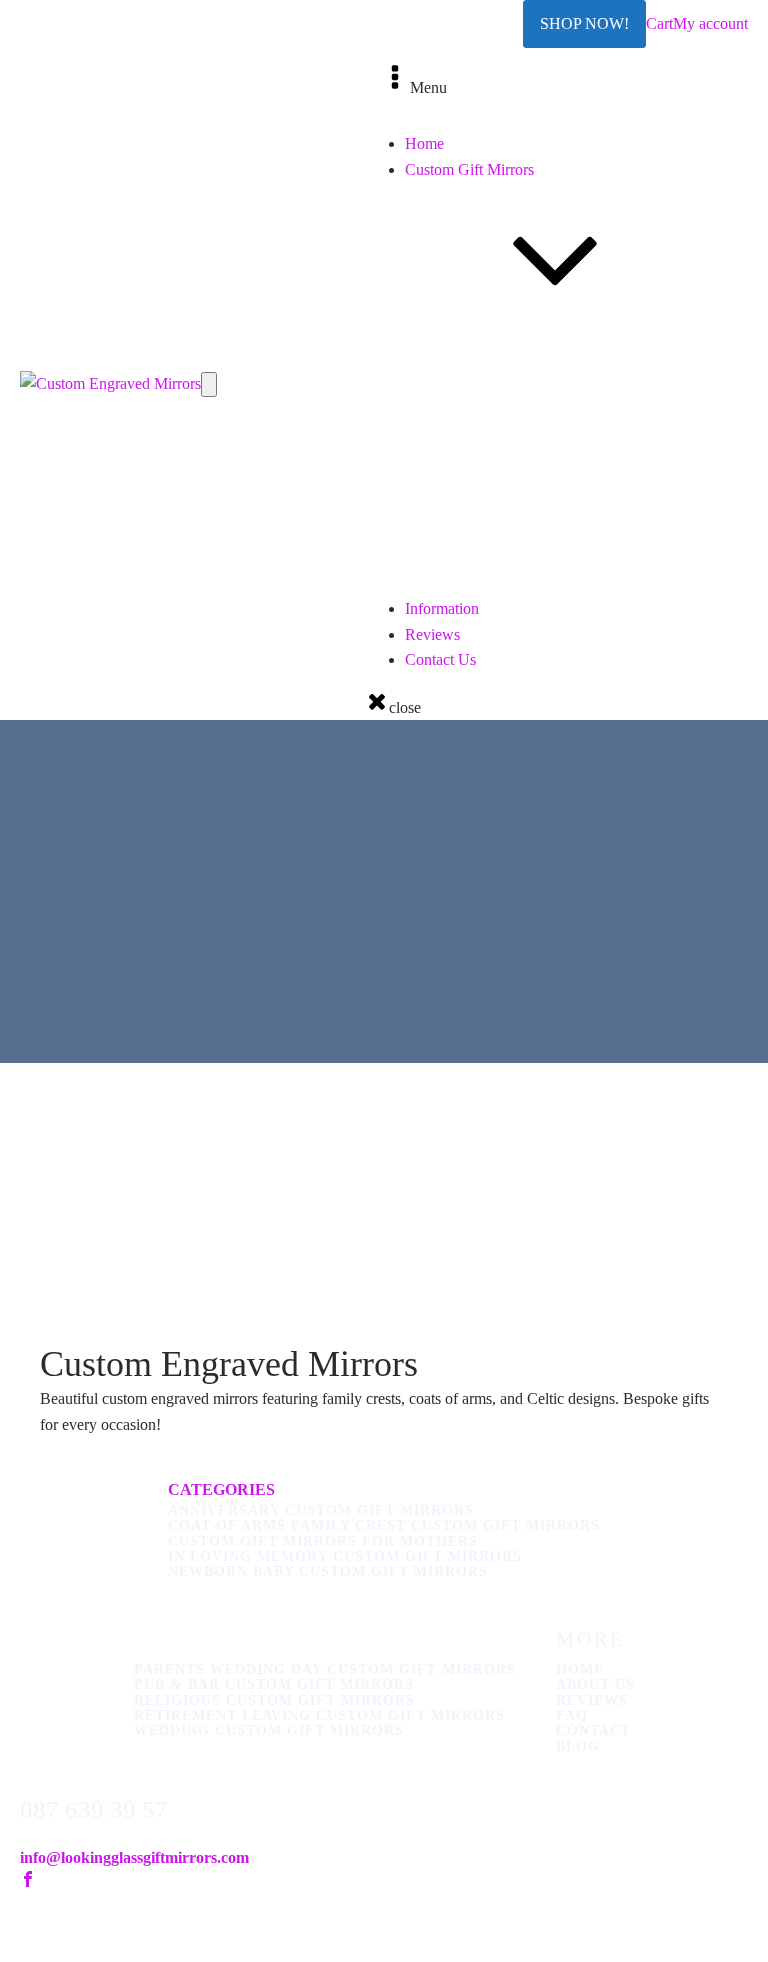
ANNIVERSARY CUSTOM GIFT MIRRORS (321, 1510)
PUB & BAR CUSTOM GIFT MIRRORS (274, 1684)
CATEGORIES (221, 1489)
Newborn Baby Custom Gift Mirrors (560, 554)
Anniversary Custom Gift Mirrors (550, 452)
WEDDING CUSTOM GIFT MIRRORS (269, 1730)
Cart (659, 23)
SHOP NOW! (584, 23)
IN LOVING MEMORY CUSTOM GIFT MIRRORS (345, 1556)
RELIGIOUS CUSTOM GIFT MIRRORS (274, 1700)
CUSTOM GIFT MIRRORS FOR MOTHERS (323, 1541)
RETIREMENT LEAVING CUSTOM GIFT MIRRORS (319, 1715)
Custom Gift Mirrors (469, 169)
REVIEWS (592, 1700)
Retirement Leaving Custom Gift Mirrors (574, 657)
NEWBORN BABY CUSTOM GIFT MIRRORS (328, 1571)
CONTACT (593, 1730)
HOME (580, 1669)
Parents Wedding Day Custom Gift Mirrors (580, 580)
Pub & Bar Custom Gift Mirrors (545, 606)
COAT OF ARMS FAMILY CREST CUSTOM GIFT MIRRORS (384, 1525)
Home (424, 143)
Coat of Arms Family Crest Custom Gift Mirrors (596, 478)
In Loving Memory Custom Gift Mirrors (572, 529)
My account (710, 23)
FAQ (572, 1715)
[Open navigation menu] (209, 384)
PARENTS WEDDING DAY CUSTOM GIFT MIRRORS (325, 1669)
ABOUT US (595, 1684)
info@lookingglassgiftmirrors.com (134, 1857)
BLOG (578, 1746)
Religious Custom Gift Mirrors (541, 631)
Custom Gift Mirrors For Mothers (550, 503)
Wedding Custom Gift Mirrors (540, 682)
